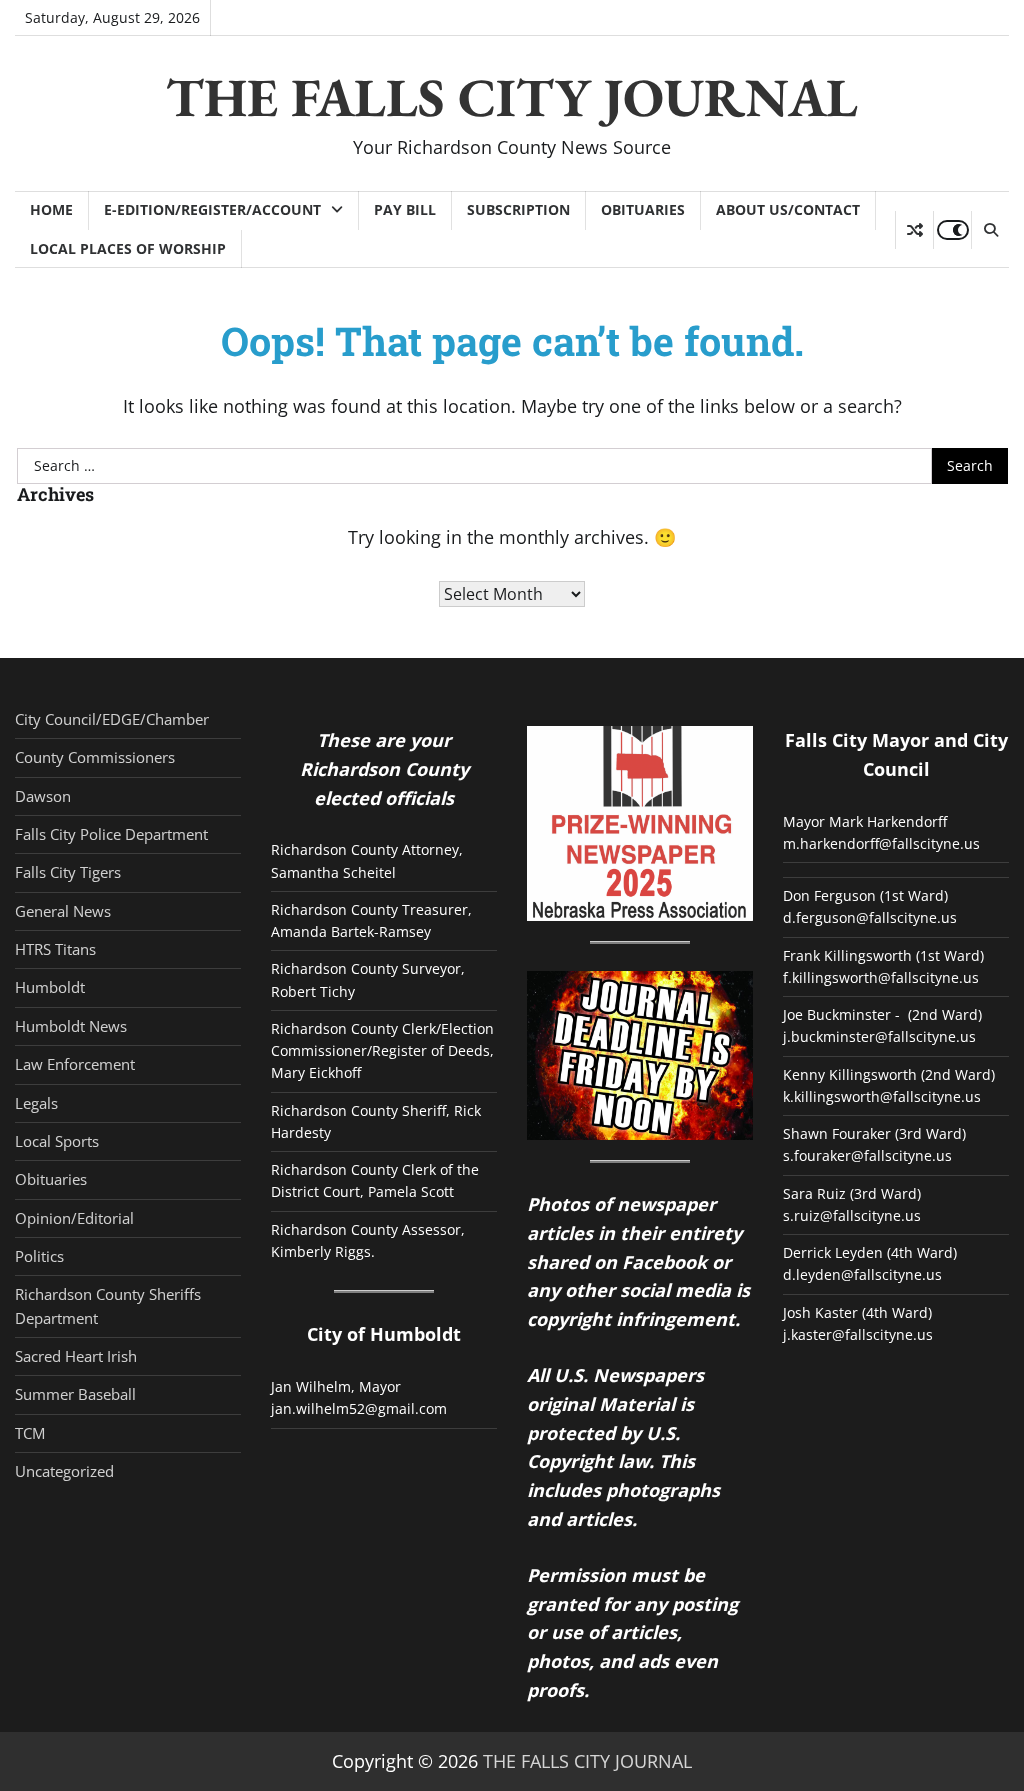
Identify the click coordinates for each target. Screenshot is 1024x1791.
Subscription (518, 209)
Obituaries (643, 209)
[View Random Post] (914, 230)
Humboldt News (71, 1026)
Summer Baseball (75, 1394)
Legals (36, 1103)
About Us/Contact (788, 209)
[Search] (990, 230)
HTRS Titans (55, 949)
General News (63, 911)
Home (51, 209)
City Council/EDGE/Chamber (112, 719)
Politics (39, 1256)
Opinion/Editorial (74, 1218)
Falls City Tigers (68, 872)
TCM (30, 1433)
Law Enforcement (75, 1064)
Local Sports (57, 1141)
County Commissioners (95, 757)
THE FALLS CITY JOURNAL (512, 97)
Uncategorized (64, 1471)
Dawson (43, 796)
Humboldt (50, 987)
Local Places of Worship (128, 248)
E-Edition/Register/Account (212, 209)
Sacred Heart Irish (76, 1356)
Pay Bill (405, 209)
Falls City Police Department (111, 834)
